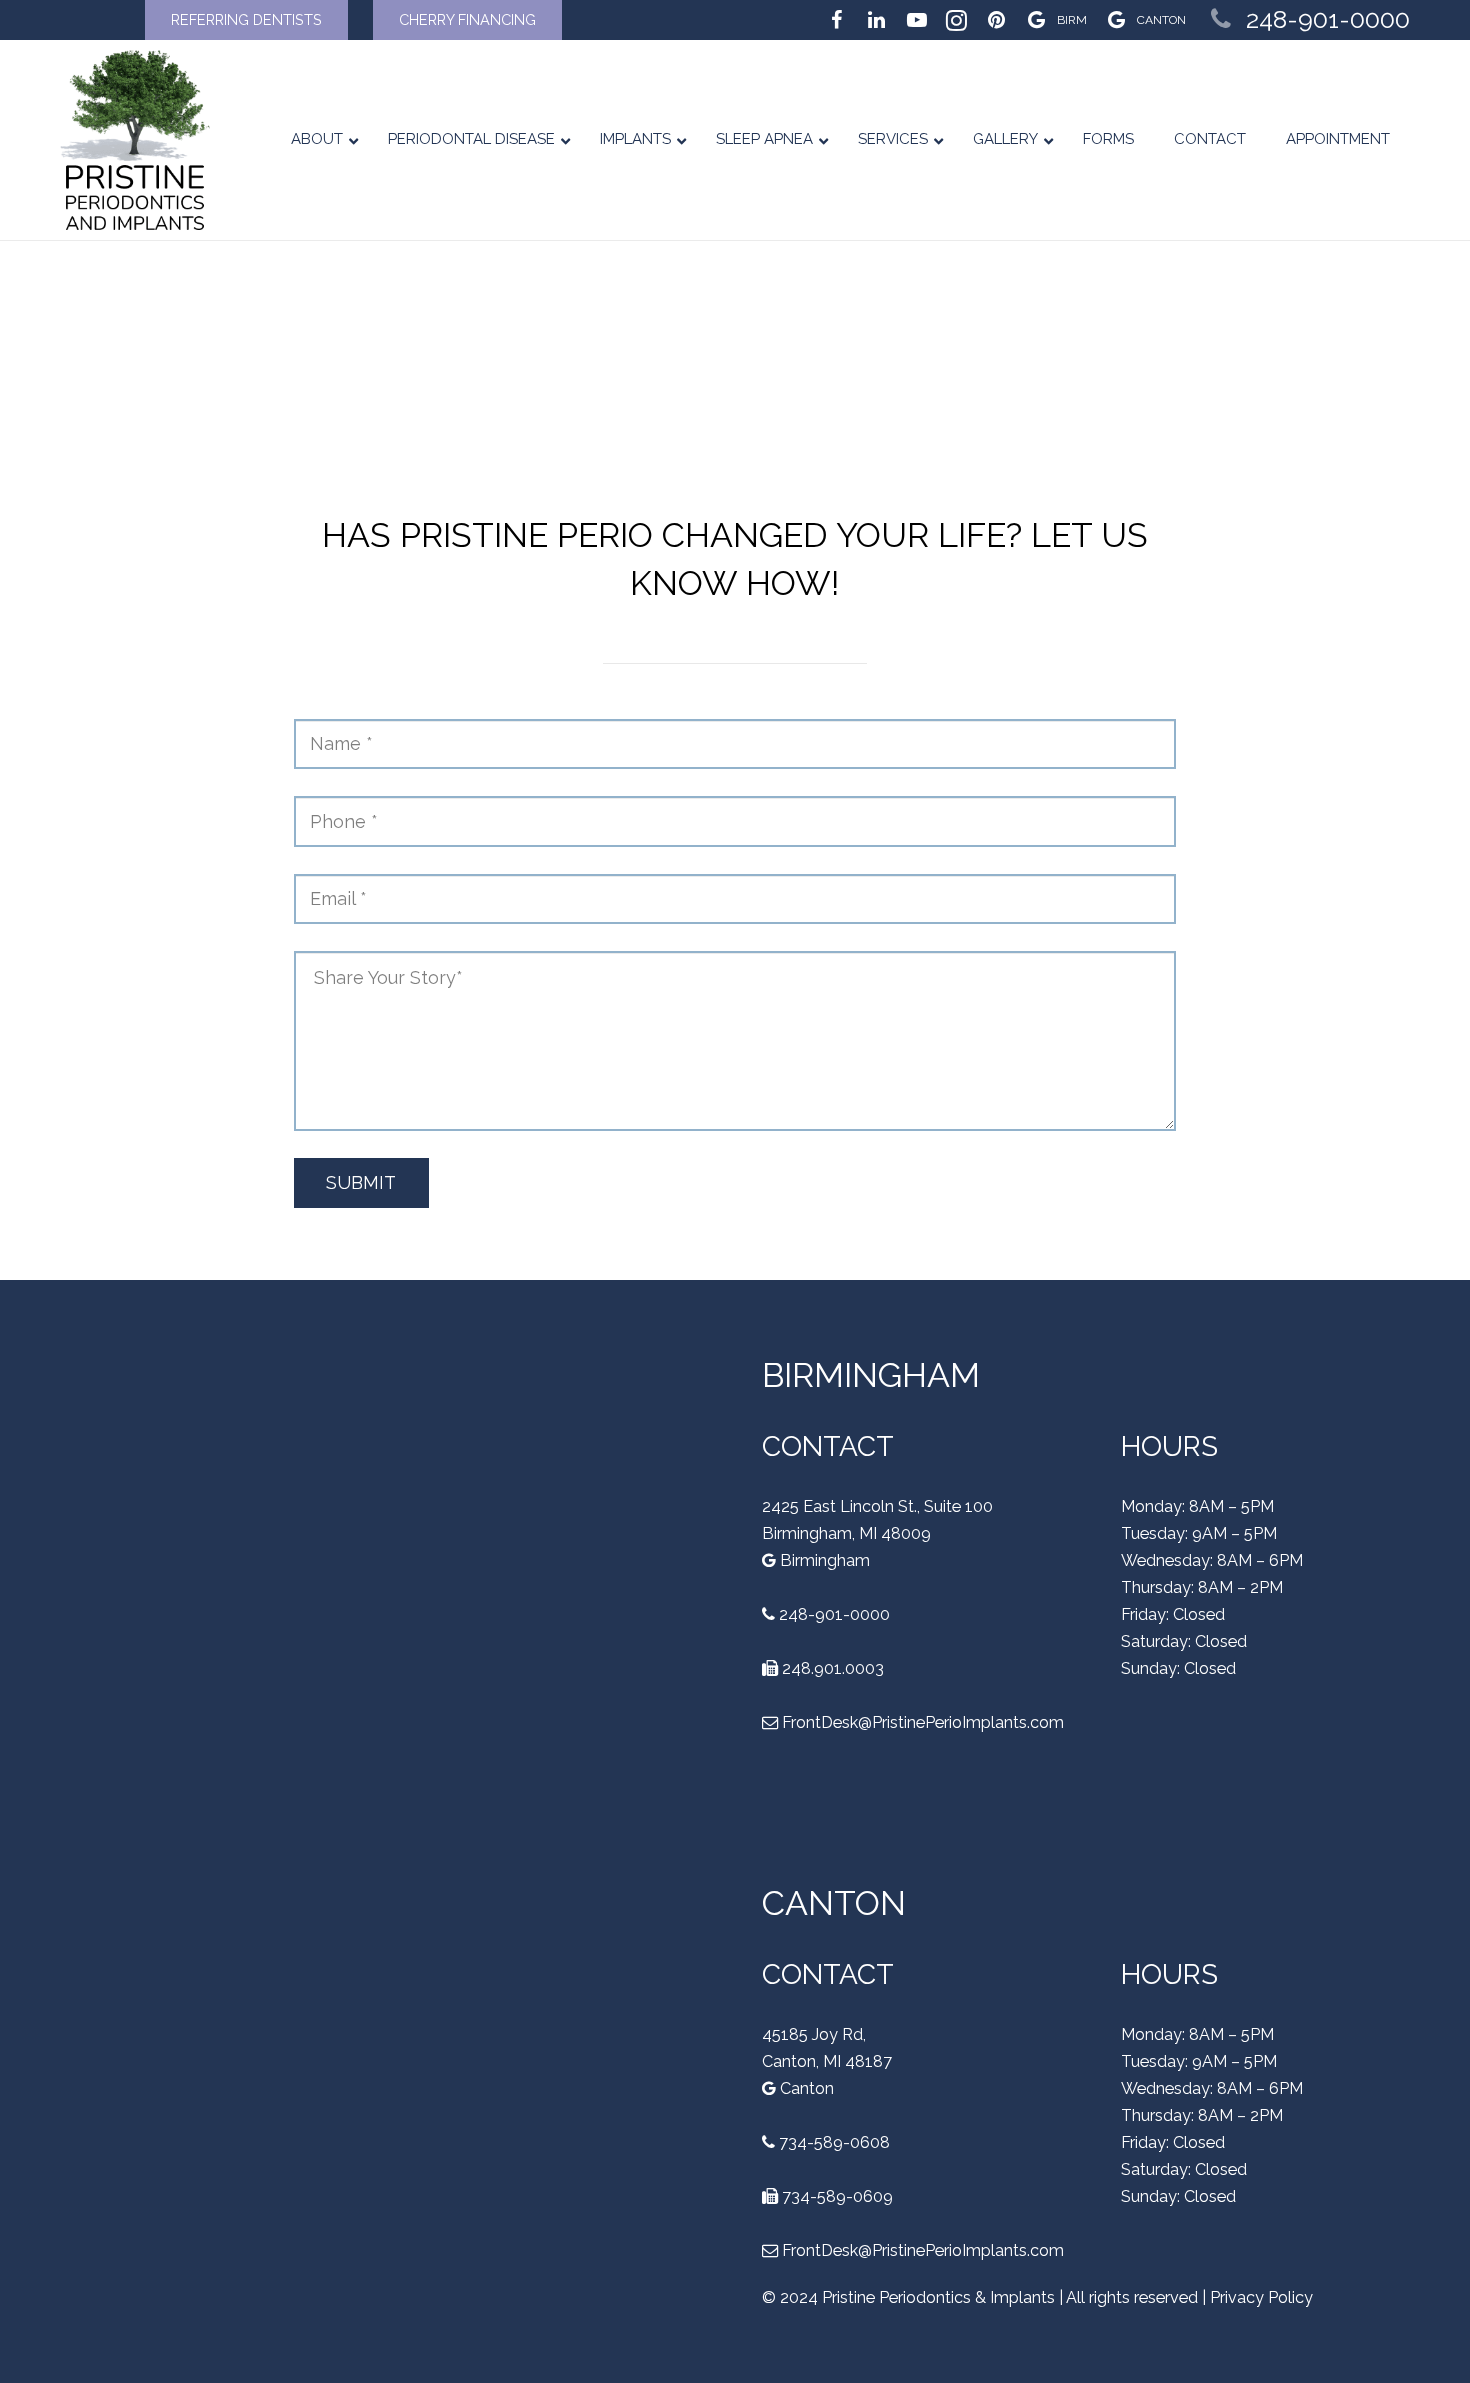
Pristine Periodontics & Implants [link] (938, 2297)
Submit (361, 1182)
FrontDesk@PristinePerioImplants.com (923, 1722)
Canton (805, 2088)
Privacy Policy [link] (1261, 2297)
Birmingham (823, 1560)
